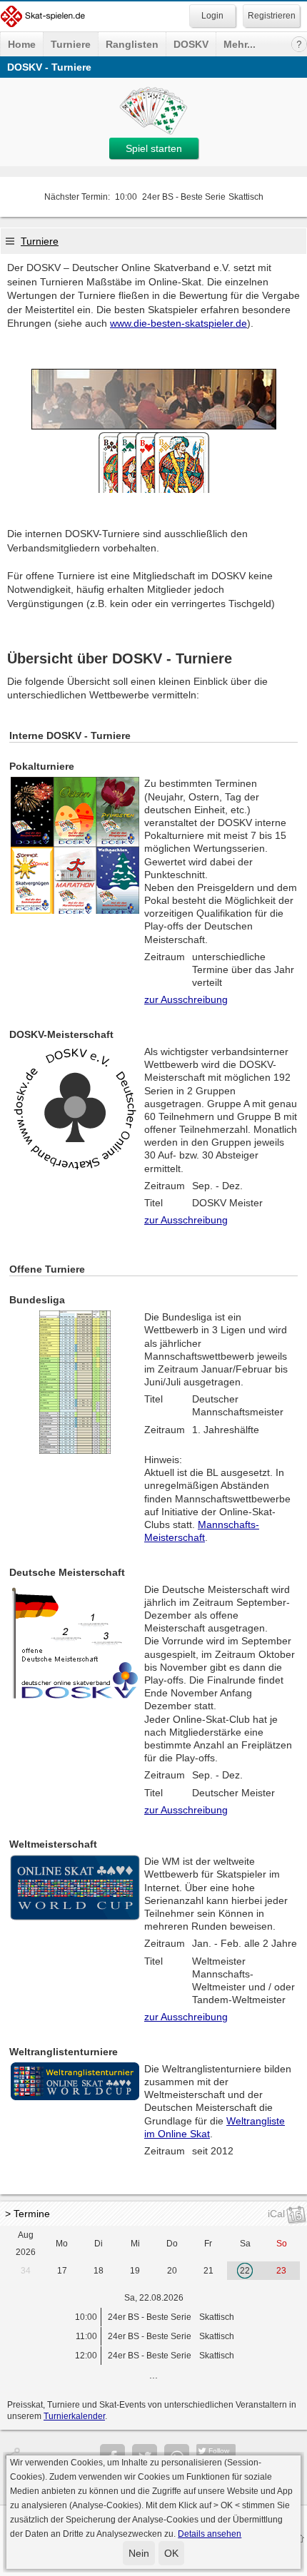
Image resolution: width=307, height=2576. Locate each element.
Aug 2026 (26, 2244)
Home (22, 44)
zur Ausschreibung (186, 999)
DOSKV (191, 44)
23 (281, 2271)
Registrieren (272, 16)
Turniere (71, 44)
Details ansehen (210, 2534)
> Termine (27, 2214)
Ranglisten (132, 44)
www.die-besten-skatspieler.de (178, 323)
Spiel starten (154, 148)
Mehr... (240, 44)
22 (245, 2271)
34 (26, 2271)
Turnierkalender (74, 2416)
